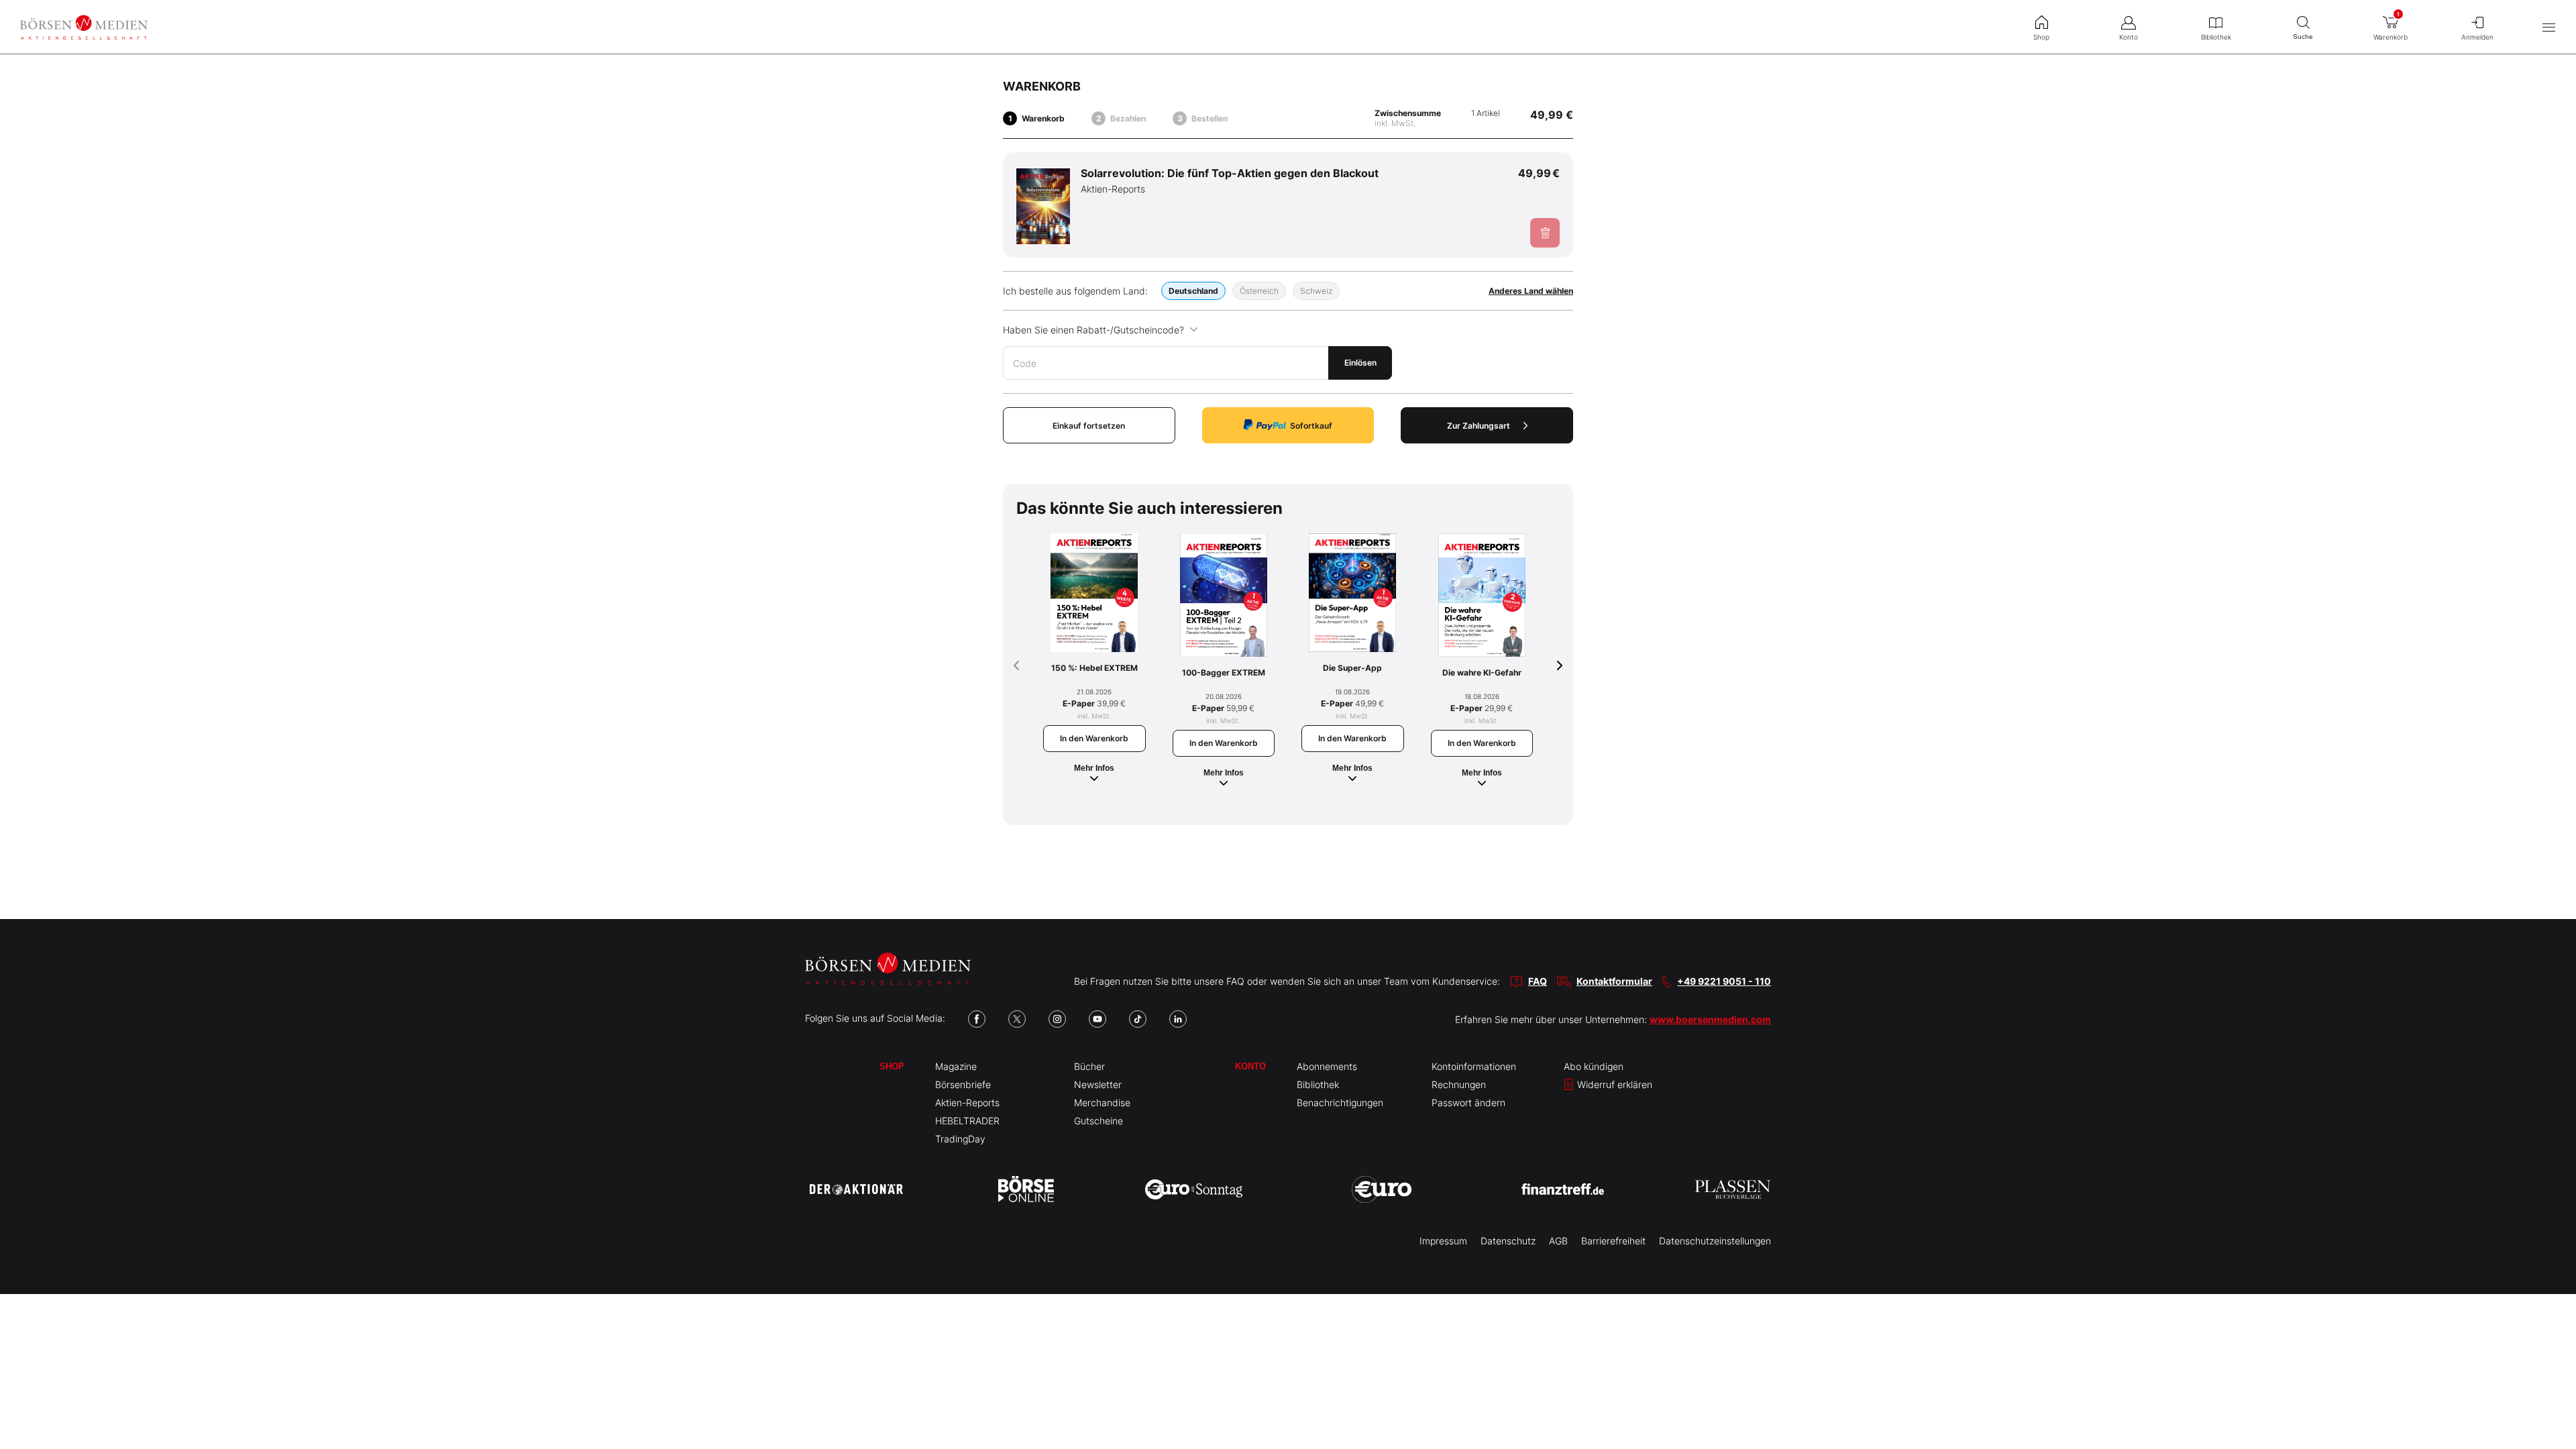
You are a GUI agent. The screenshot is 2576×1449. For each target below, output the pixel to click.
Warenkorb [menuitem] (2391, 26)
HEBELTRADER (967, 1121)
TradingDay (960, 1139)
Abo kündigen (1594, 1066)
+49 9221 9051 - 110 (1724, 981)
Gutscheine (1098, 1121)
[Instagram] (1057, 1019)
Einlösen (1360, 363)
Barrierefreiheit (1613, 1241)
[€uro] (1382, 1189)
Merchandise (1102, 1103)
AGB (1558, 1241)
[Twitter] (1017, 1019)
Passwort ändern (1468, 1103)
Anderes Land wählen (1531, 291)
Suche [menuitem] (2303, 37)
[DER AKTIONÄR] (856, 1189)
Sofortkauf (1311, 426)
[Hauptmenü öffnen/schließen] (2549, 27)
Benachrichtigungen (1340, 1103)
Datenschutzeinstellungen (1715, 1241)
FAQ (1538, 981)
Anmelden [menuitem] (2477, 37)
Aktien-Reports (967, 1103)
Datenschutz (1508, 1241)
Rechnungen (1459, 1084)
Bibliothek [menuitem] (2216, 37)
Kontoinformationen (1474, 1066)
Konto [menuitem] (2129, 37)
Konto (1250, 1066)
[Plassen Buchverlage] (1733, 1189)
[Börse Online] (1026, 1189)
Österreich (1259, 291)
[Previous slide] (1016, 665)
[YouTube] (1097, 1019)
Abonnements (1327, 1066)
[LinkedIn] (1178, 1019)
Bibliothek (1318, 1084)
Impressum (1443, 1241)
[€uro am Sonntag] (1194, 1189)
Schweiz (1316, 291)
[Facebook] (977, 1019)
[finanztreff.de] (1563, 1189)
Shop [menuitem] (2041, 37)
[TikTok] (1138, 1019)
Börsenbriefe (963, 1084)
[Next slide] (1560, 665)
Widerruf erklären (1613, 1084)
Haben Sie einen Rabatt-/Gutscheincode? (1093, 330)
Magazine (956, 1066)
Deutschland (1193, 291)
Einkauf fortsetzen (1089, 426)
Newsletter (1098, 1084)
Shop (892, 1066)
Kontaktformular (1614, 981)
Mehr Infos (1094, 768)
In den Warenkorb (1094, 738)
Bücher (1089, 1066)
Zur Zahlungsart (1479, 426)
